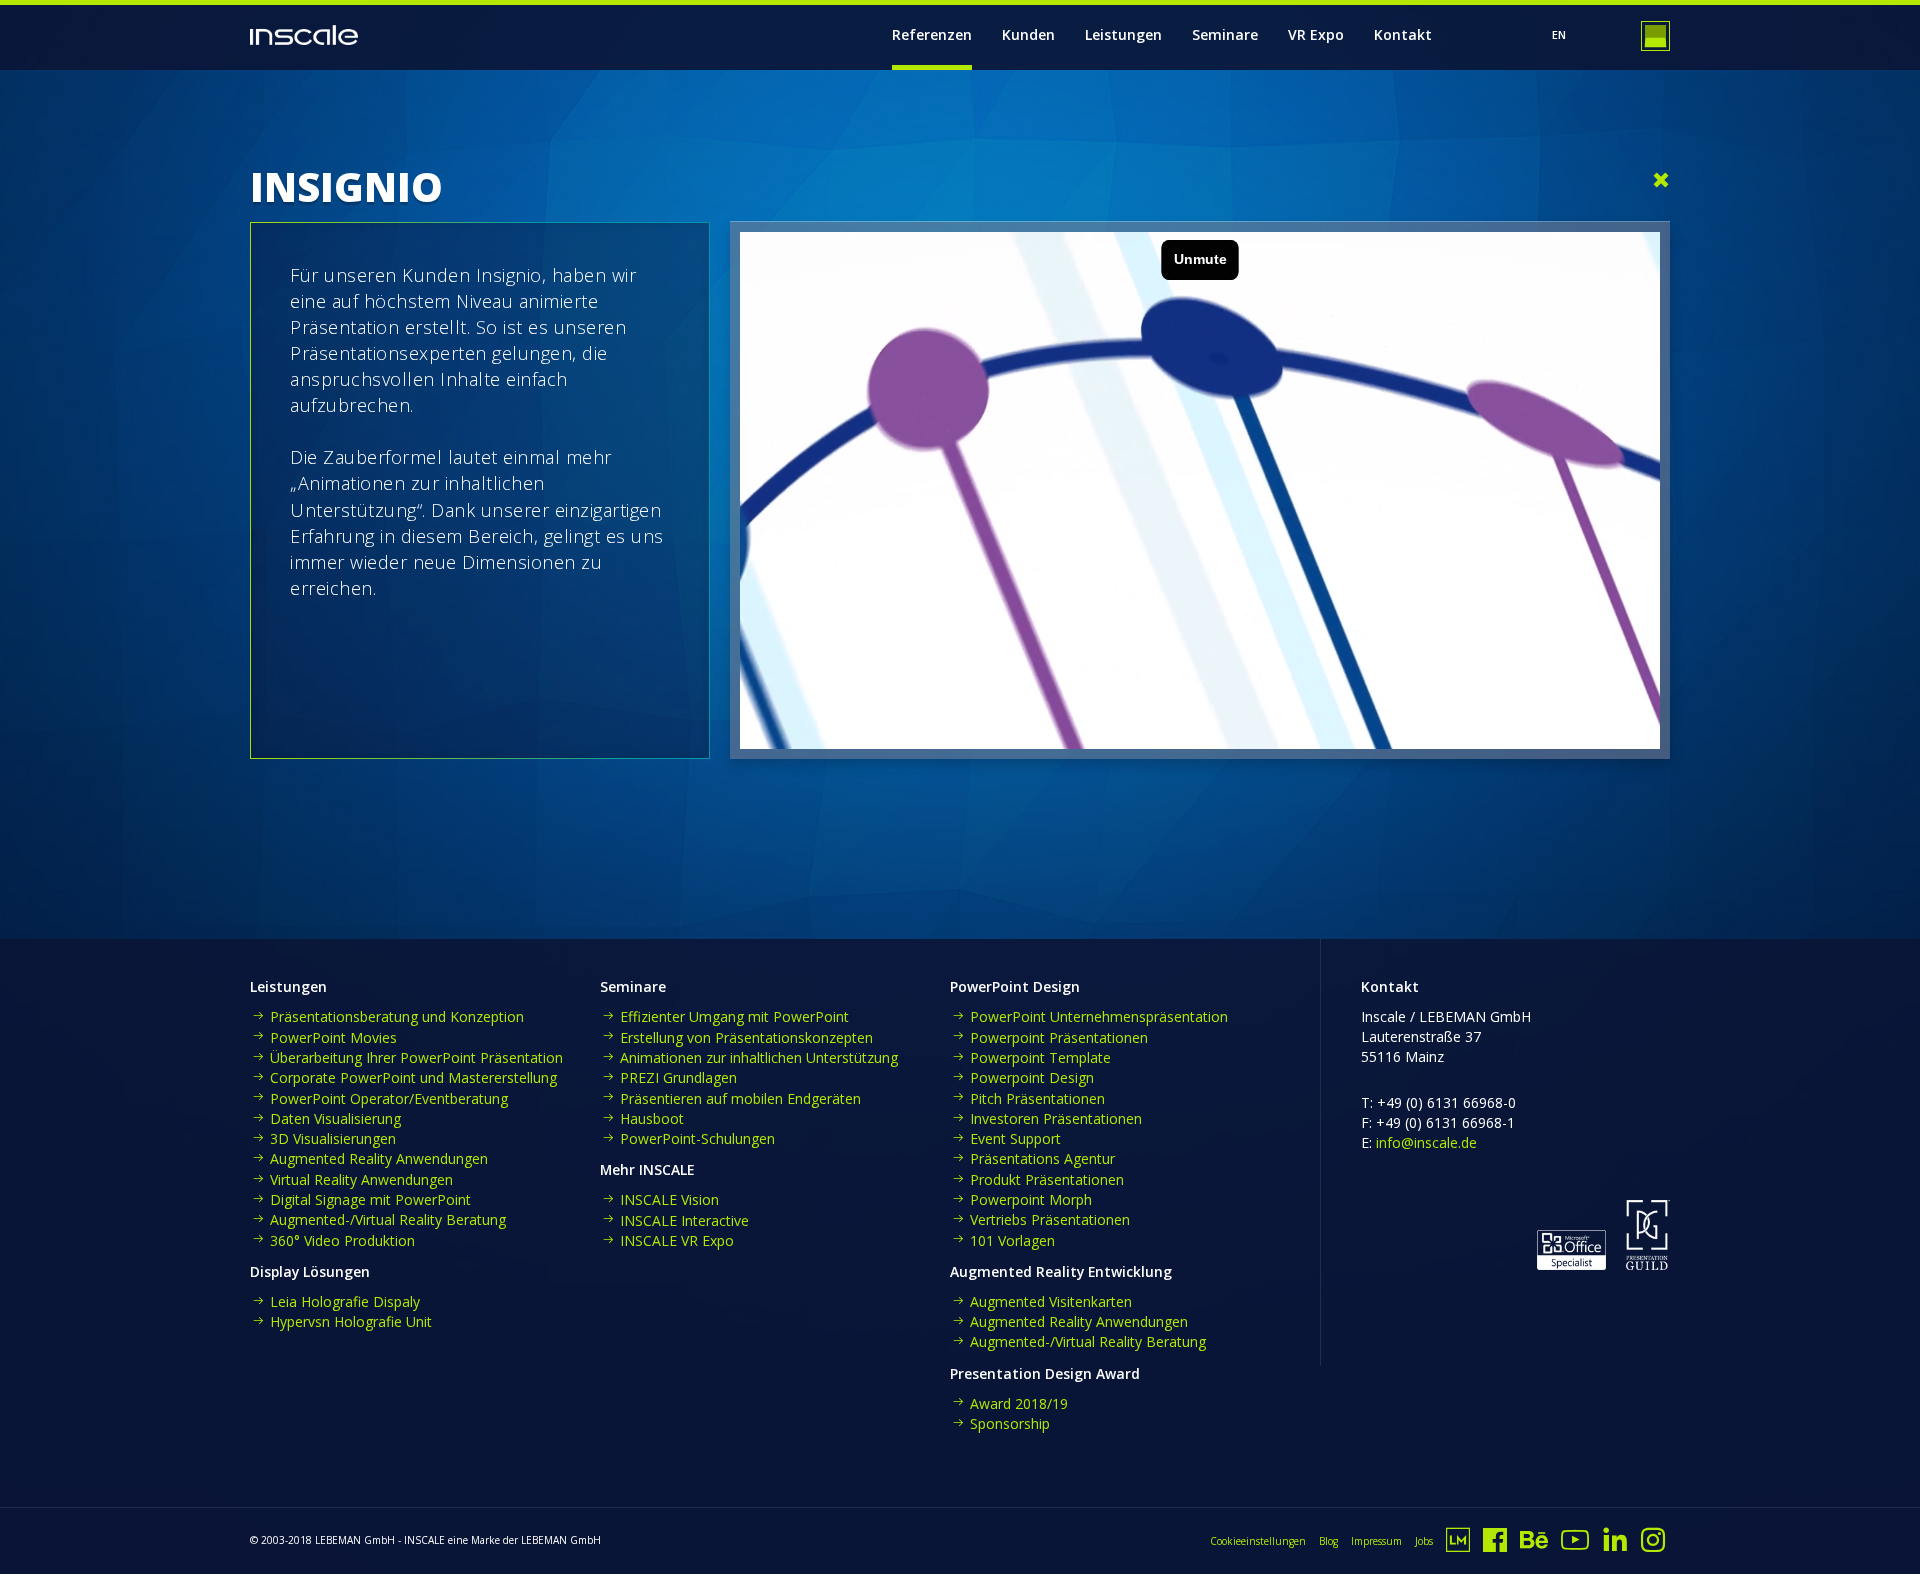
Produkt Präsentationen (1047, 1179)
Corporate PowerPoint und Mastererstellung (413, 1077)
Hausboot (652, 1118)
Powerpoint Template (1040, 1057)
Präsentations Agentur (1042, 1158)
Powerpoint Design (1032, 1077)
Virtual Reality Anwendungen (361, 1179)
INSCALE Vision (669, 1199)
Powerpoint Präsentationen (1059, 1037)
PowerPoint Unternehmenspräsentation (1099, 1016)
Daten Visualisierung (335, 1118)
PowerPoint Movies (333, 1037)
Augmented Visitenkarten (1051, 1301)
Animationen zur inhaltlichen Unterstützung (759, 1057)
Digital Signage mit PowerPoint (370, 1199)
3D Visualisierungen (333, 1138)
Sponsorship (1010, 1423)
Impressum (1376, 1541)
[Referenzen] (1661, 181)
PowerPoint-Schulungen (697, 1138)
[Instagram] (1653, 1546)
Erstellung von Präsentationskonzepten (746, 1037)
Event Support (1015, 1138)
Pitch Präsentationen (1037, 1098)
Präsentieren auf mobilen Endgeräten (740, 1098)
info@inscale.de (1426, 1142)
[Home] (304, 35)
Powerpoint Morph (1031, 1199)
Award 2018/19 (1019, 1403)
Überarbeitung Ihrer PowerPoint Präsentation (416, 1057)
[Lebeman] (1458, 1546)
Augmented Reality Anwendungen (379, 1158)
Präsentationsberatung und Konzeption (397, 1016)
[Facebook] (1495, 1546)
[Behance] (1534, 1546)
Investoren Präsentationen (1056, 1118)
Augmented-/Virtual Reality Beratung (388, 1219)
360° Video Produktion (342, 1240)
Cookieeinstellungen (1258, 1541)
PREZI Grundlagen (678, 1077)
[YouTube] (1575, 1546)
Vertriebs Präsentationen (1050, 1219)
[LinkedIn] (1615, 1546)
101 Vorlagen (1012, 1240)
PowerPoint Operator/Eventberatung (389, 1098)
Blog (1328, 1541)
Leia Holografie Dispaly (345, 1301)
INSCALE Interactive (684, 1220)
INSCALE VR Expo (677, 1240)
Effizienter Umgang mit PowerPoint (734, 1016)
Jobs (1424, 1541)
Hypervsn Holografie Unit (351, 1321)
